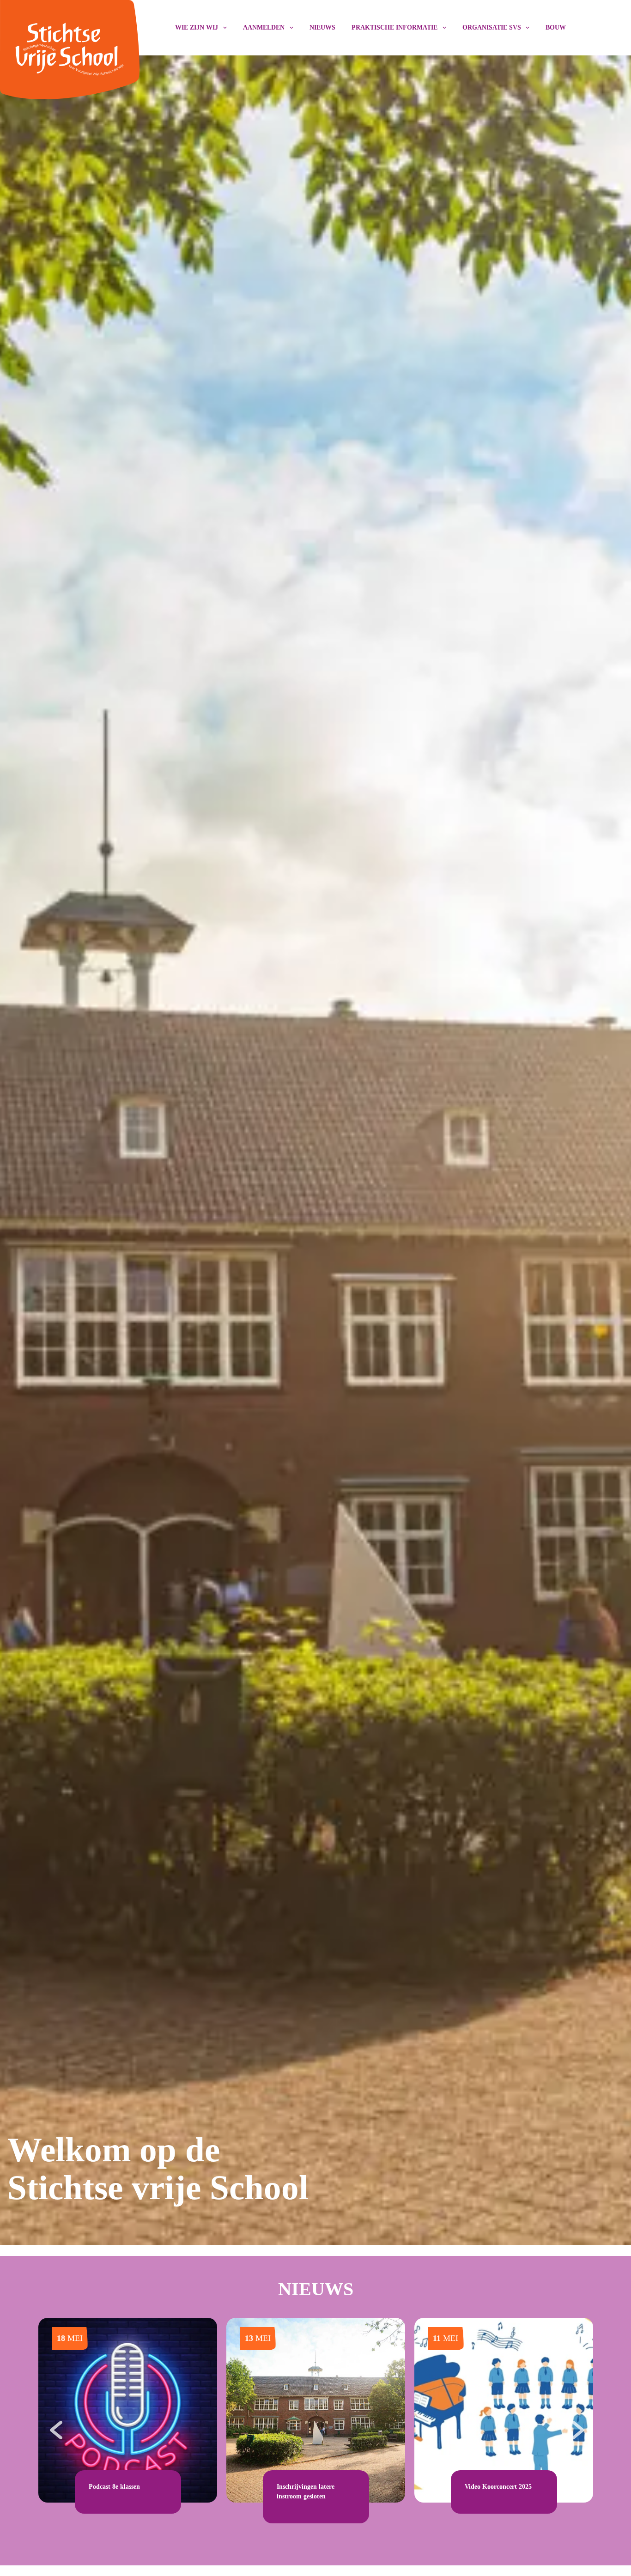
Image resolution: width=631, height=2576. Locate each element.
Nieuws (322, 27)
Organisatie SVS (492, 27)
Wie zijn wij (197, 27)
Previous (55, 2425)
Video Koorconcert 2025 (498, 2487)
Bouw (556, 27)
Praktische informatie (394, 27)
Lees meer (103, 2497)
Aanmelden (264, 27)
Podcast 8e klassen (114, 2487)
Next (576, 2425)
